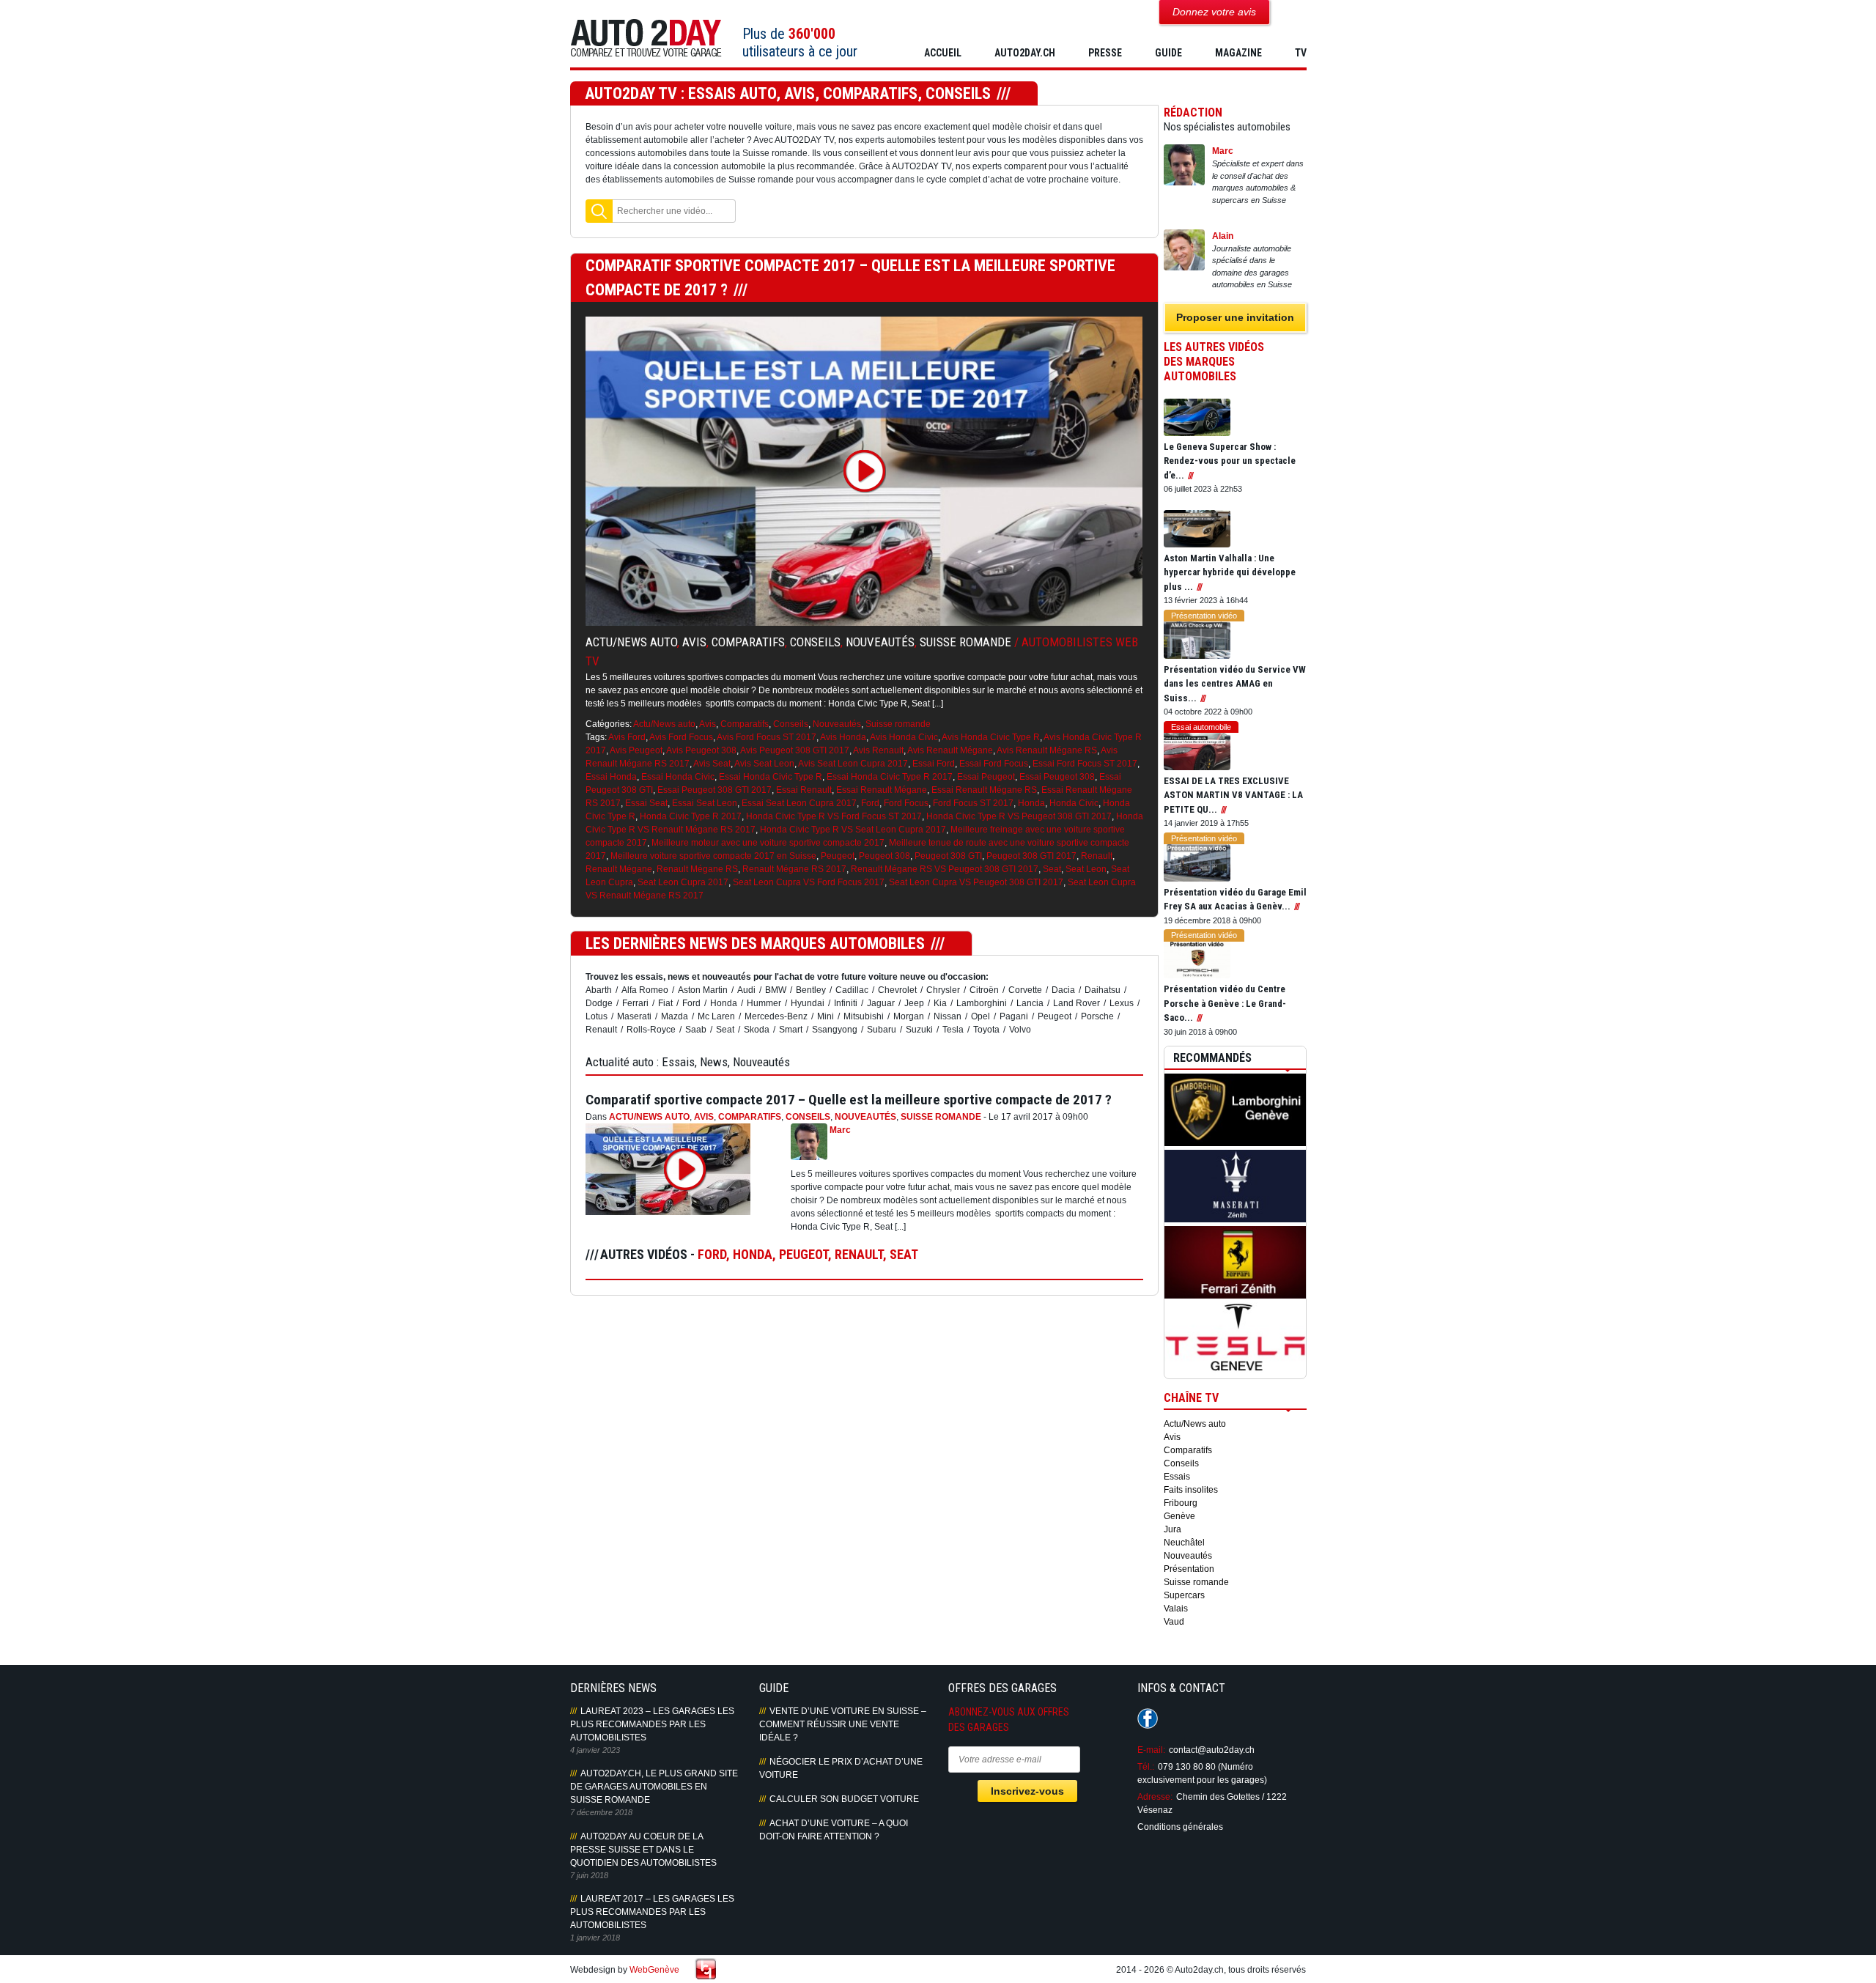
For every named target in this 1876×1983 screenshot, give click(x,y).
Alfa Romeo (645, 990)
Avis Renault (878, 750)
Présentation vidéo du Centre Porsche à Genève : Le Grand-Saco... (1225, 1003)
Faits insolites (1191, 1490)
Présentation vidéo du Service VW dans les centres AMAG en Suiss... (1235, 684)
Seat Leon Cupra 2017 (683, 882)
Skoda (757, 1030)
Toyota (986, 1030)
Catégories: (609, 724)
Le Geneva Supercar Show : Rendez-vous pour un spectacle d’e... (1230, 461)
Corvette (1025, 990)
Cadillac (852, 990)
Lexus (1122, 1003)
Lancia (1030, 1003)
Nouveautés (880, 642)
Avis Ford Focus (681, 737)
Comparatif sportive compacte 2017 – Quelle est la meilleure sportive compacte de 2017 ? (849, 1100)
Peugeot (838, 856)
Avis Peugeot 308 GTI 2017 (795, 750)
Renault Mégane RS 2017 (794, 869)
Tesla (953, 1030)
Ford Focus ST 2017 (973, 803)
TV (1301, 53)
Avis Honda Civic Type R (991, 737)
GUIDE (1168, 53)
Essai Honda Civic (678, 777)
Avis (694, 642)
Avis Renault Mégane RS (1047, 750)
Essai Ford (934, 764)
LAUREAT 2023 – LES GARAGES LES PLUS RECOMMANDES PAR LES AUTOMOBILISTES (652, 1724)
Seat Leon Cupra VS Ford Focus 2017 (809, 882)
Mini (826, 1016)
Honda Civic (1074, 803)
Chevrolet (897, 990)
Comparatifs (748, 642)
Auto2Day (646, 38)
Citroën (984, 990)
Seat (1052, 869)
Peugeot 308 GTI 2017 (1031, 856)
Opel (981, 1016)
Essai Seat (646, 803)
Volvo (1020, 1030)
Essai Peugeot (986, 777)
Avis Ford (627, 737)
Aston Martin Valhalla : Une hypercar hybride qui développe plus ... (1230, 572)
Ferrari (635, 1003)
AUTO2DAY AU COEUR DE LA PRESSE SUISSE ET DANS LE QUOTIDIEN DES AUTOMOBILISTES (643, 1850)
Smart (791, 1030)
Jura (1172, 1529)
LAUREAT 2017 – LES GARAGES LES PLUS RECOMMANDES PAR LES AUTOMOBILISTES (652, 1912)
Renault (1097, 856)
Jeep (914, 1003)
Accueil (943, 53)
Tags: (596, 737)
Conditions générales (1180, 1827)
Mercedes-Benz (776, 1016)
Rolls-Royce (651, 1030)
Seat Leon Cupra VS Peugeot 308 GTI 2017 (976, 882)
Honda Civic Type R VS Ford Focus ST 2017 (834, 816)
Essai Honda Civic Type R (771, 777)
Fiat (665, 1003)
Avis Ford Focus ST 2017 (767, 737)
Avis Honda (843, 737)
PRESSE (1105, 53)
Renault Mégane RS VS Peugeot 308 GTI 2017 (945, 869)
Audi (746, 990)
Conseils (815, 642)
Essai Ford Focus (994, 764)
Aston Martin (703, 990)
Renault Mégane (619, 869)
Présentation (1189, 1569)
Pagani (1014, 1016)
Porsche (1097, 1016)
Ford (870, 803)
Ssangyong (835, 1030)
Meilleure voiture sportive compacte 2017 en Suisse (713, 856)
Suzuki (919, 1030)
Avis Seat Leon (764, 764)
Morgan (909, 1016)
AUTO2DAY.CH (1025, 53)
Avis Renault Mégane (950, 750)
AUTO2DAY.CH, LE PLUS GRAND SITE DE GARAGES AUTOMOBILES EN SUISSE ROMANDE (654, 1787)
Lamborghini (982, 1003)
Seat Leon (1086, 869)
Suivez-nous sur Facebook (1148, 1718)
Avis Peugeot (636, 750)
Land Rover (1077, 1003)
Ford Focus (906, 803)
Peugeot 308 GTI (948, 856)
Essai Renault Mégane (882, 790)
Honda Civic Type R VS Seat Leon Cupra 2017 (853, 830)
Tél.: (1146, 1767)
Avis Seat (712, 764)
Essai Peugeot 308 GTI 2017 (714, 790)
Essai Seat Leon (705, 803)
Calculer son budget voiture (844, 1799)
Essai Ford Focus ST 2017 (1085, 764)
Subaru (882, 1030)
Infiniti (846, 1003)
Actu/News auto (631, 642)
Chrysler (943, 990)
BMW (776, 990)
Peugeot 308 (885, 856)
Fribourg (1181, 1503)
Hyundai (808, 1003)
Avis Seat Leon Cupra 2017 (853, 764)
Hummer (764, 1003)
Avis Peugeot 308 (701, 750)
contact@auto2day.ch (1212, 1750)
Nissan (948, 1016)
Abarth (599, 990)
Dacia (1063, 990)
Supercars (1184, 1595)
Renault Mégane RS (697, 869)
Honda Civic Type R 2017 (691, 816)
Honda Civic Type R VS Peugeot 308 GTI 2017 (1019, 816)
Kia (940, 1003)
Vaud (1174, 1622)
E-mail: (1151, 1750)
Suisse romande (965, 642)
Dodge (599, 1003)
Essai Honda (611, 777)
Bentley (811, 990)
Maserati (634, 1016)
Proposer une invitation (1235, 317)
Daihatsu (1103, 990)
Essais (1177, 1477)
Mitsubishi (864, 1016)
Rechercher (599, 211)
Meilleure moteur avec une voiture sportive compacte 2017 (768, 843)
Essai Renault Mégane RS (984, 790)
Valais (1176, 1609)
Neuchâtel (1184, 1543)
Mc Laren (716, 1016)
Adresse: (1155, 1797)
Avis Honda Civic (904, 737)
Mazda (675, 1016)
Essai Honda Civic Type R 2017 (890, 777)
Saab (696, 1030)
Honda (1031, 803)
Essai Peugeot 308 (1057, 777)
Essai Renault (804, 790)
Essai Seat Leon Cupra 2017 (799, 803)
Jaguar (881, 1003)
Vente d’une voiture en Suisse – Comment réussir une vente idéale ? (843, 1724)
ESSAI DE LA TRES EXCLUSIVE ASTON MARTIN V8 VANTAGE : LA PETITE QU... (1233, 795)
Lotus (597, 1016)
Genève (1179, 1516)
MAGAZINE (1238, 53)
